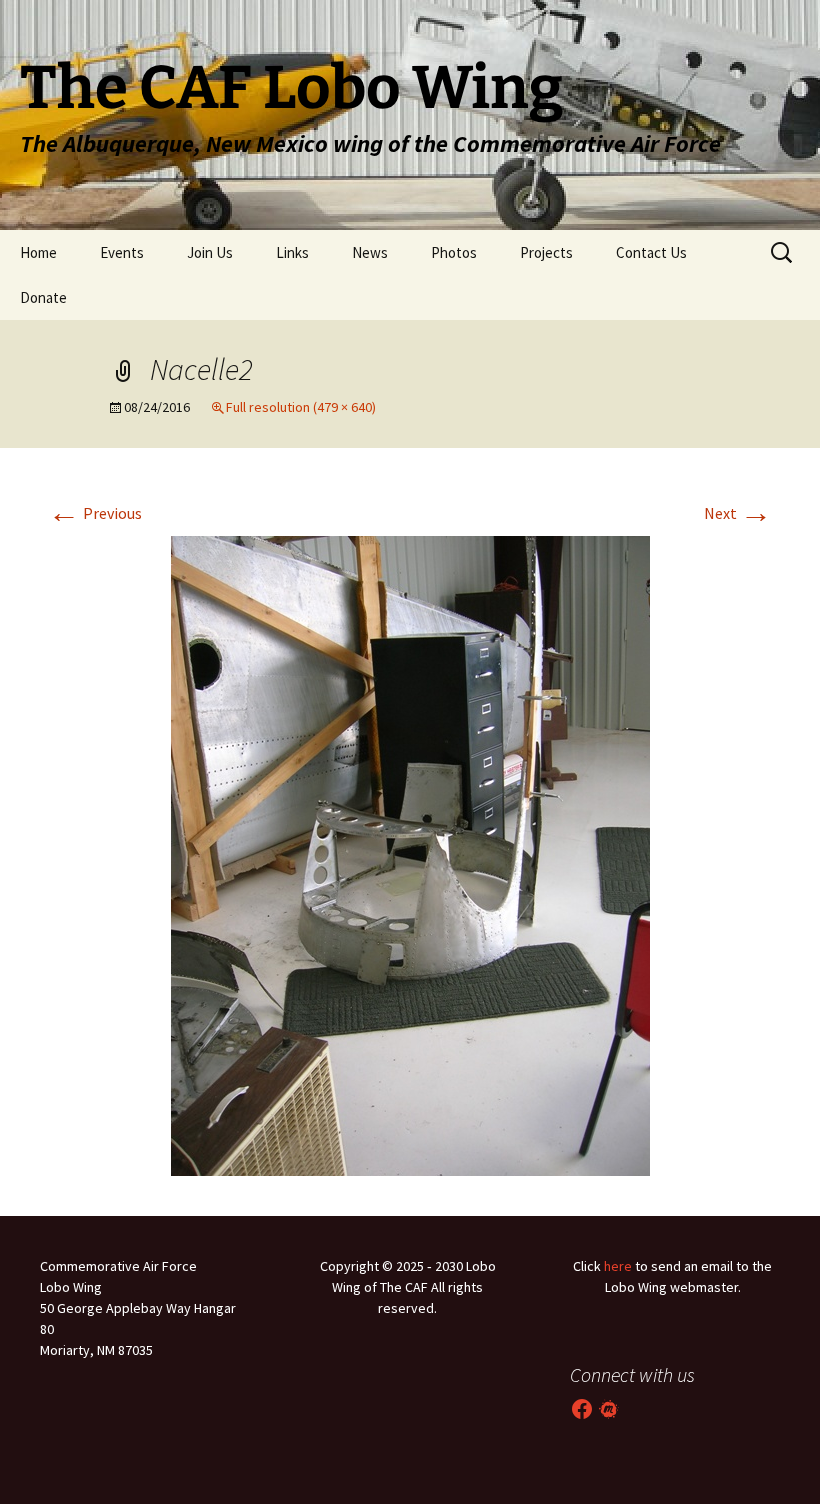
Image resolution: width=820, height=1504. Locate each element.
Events (122, 252)
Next (738, 513)
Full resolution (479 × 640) (301, 407)
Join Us (210, 252)
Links (292, 252)
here (618, 1266)
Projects (546, 252)
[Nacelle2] (410, 854)
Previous (95, 513)
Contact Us (651, 252)
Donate (43, 297)
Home (38, 252)
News (370, 252)
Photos (454, 252)
